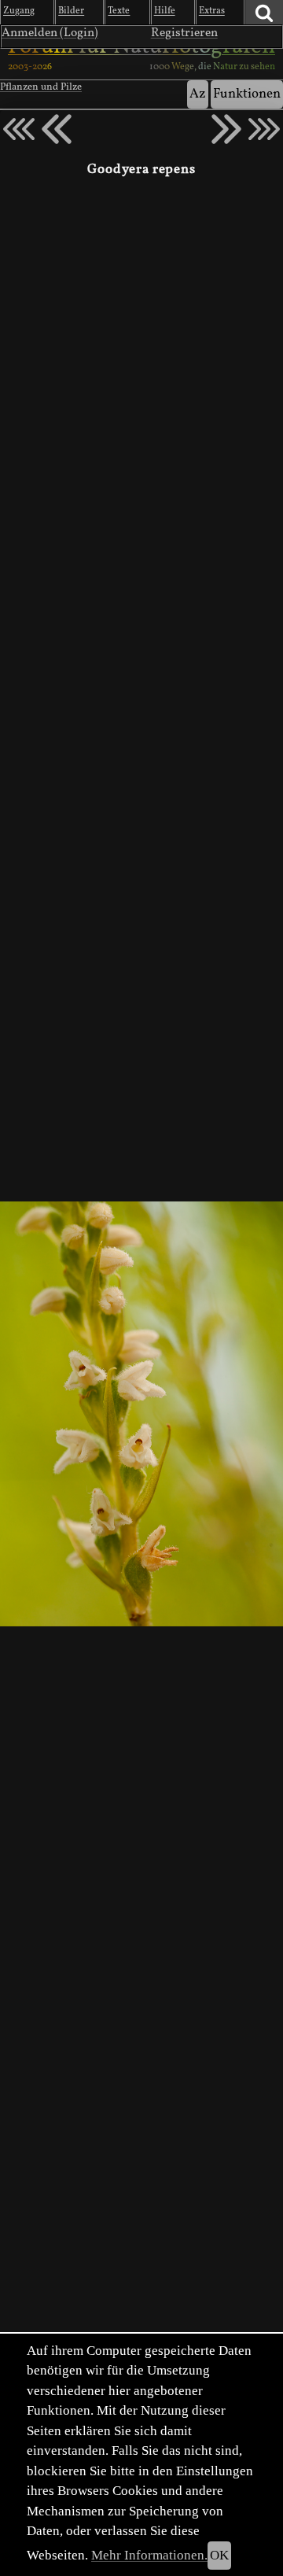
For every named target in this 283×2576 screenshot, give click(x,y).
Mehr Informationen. (149, 2555)
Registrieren (184, 33)
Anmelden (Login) (50, 33)
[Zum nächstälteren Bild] (264, 129)
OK (219, 2555)
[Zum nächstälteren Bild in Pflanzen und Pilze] (226, 129)
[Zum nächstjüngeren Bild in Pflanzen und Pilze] (57, 129)
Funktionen (247, 94)
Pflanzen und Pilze (41, 87)
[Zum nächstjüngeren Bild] (19, 129)
